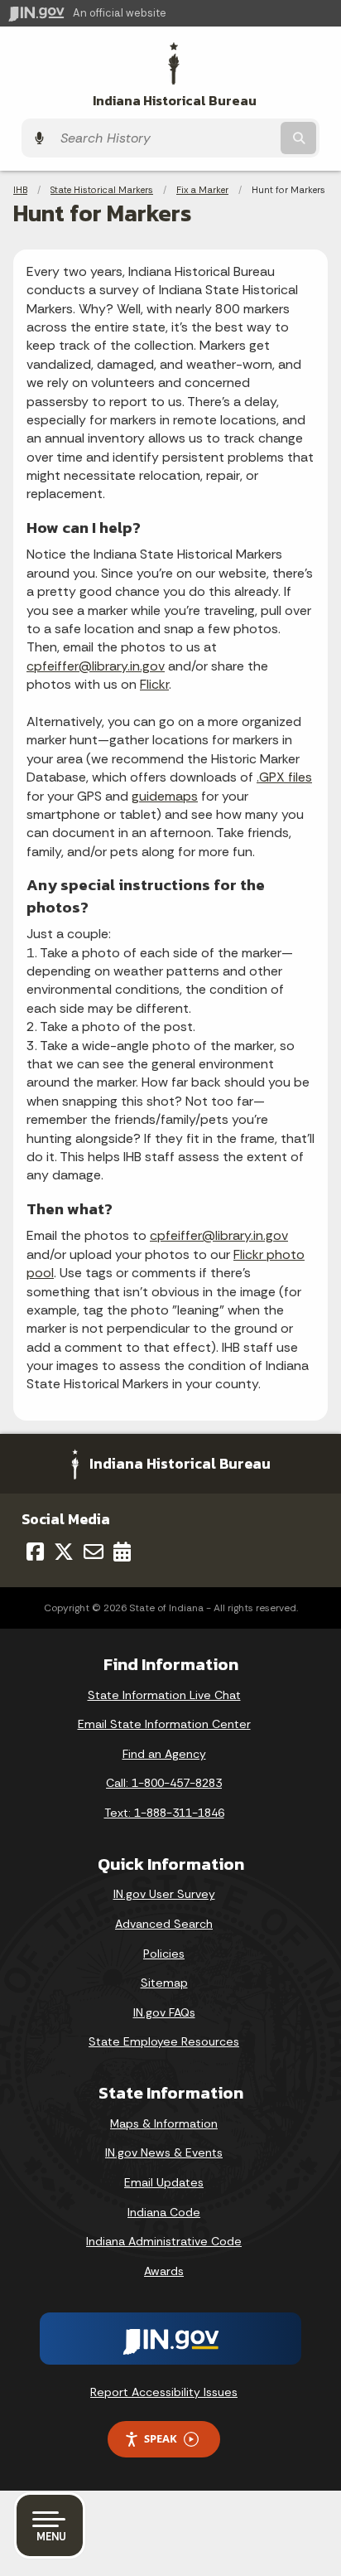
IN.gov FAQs (164, 2012)
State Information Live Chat (164, 1695)
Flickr (154, 684)
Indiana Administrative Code (164, 2241)
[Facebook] (35, 1552)
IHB (20, 190)
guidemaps (165, 796)
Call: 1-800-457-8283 (164, 1783)
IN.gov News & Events (164, 2152)
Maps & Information (164, 2123)
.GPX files (284, 777)
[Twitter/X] (64, 1552)
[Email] (94, 1552)
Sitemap (164, 1983)
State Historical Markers (102, 190)
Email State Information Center (164, 1724)
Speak (161, 2438)
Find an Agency (164, 1754)
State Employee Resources (164, 2041)
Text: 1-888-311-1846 (164, 1813)
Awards (164, 2271)
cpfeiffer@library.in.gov (96, 666)
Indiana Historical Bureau (175, 101)
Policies (164, 1954)
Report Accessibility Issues (164, 2392)
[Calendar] (122, 1552)
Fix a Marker (202, 190)
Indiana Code (164, 2212)
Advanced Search (164, 1924)
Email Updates (164, 2182)
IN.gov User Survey (164, 1894)
